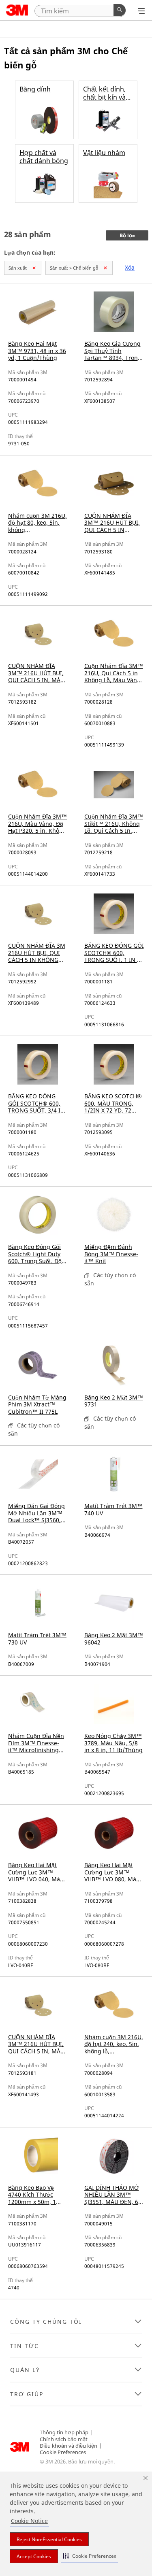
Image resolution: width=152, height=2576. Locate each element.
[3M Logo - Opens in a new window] (17, 10)
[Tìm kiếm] (120, 10)
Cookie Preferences (63, 2452)
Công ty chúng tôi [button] (46, 2322)
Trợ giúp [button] (27, 2394)
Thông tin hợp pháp (64, 2432)
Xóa (130, 267)
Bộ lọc (127, 236)
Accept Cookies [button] (34, 2556)
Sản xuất (18, 268)
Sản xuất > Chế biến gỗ (74, 268)
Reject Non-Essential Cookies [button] (49, 2539)
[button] (90, 2556)
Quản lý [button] (25, 2370)
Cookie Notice (29, 2521)
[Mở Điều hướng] (141, 11)
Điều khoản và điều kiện (69, 2446)
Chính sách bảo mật (64, 2439)
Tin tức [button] (25, 2346)
